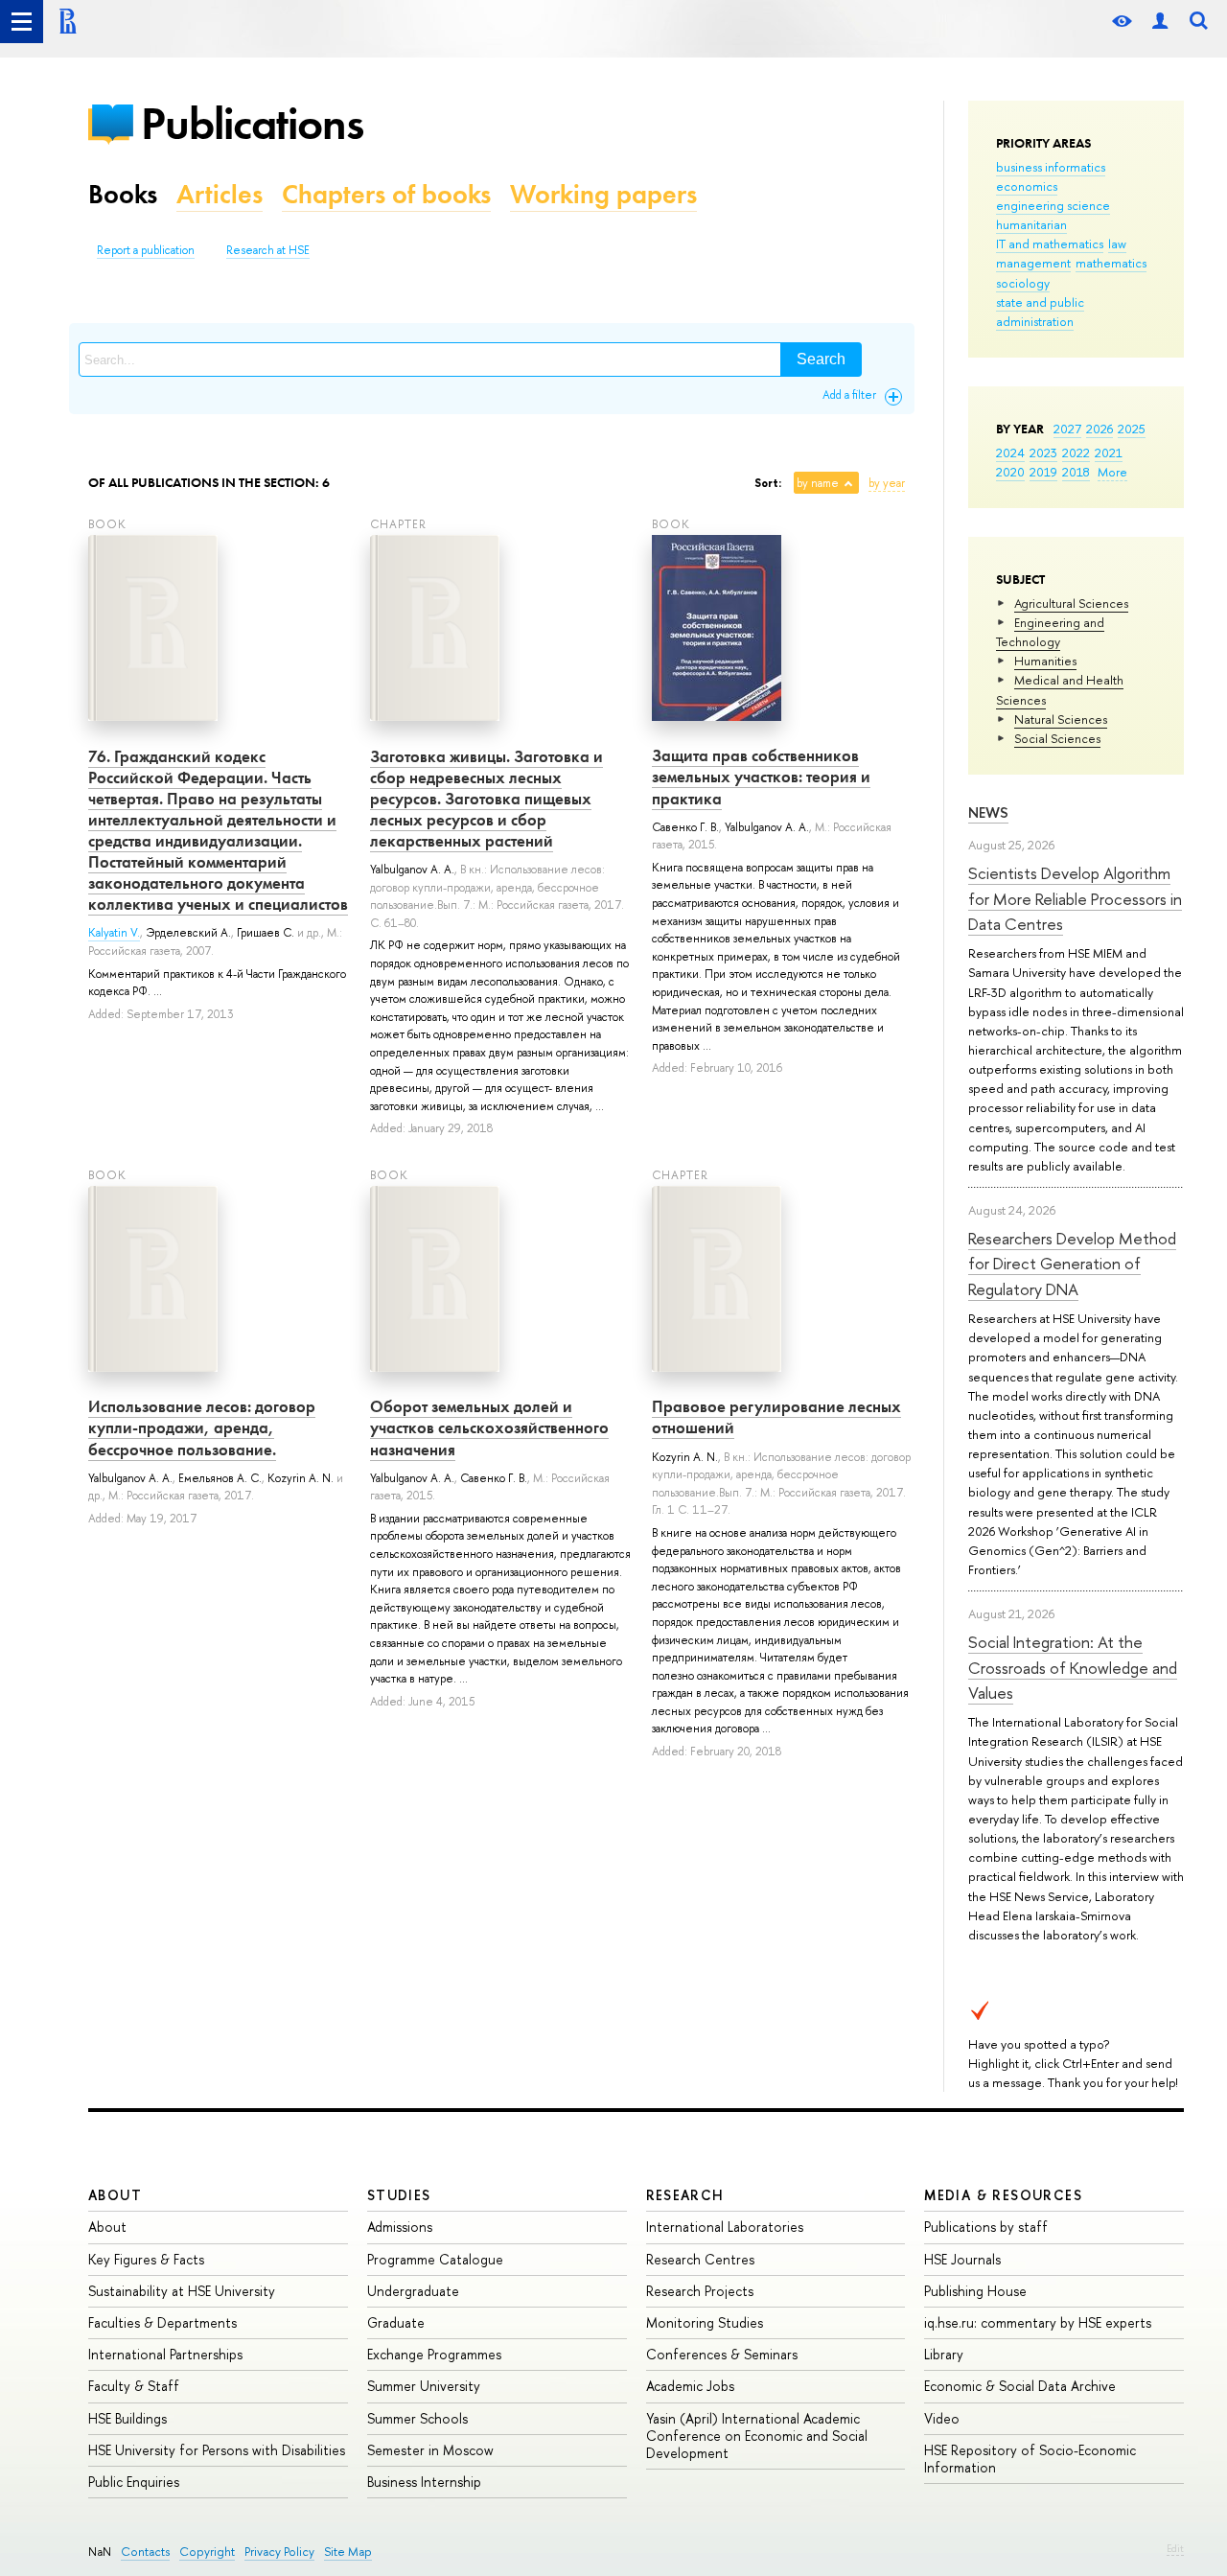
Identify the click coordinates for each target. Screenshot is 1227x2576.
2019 (1043, 472)
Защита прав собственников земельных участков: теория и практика (761, 777)
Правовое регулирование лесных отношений (776, 1417)
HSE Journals (962, 2259)
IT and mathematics (1050, 244)
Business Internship (424, 2482)
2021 (1109, 453)
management (1033, 263)
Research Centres (700, 2259)
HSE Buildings (127, 2418)
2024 (1010, 453)
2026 (1100, 429)
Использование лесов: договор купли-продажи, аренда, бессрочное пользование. (202, 1427)
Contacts (145, 2552)
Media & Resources (1003, 2195)
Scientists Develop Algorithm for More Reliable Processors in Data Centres (1075, 898)
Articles (220, 194)
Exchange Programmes (434, 2354)
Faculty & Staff (134, 2386)
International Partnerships (165, 2354)
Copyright (207, 2552)
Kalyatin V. (114, 933)
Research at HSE (268, 250)
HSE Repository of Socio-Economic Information (1030, 2459)
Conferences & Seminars (722, 2354)
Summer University (424, 2386)
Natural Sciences (1061, 719)
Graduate (396, 2322)
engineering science (1053, 205)
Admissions (400, 2227)
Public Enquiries (134, 2482)
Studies (399, 2195)
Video (942, 2418)
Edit (1175, 2548)
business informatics (1051, 167)
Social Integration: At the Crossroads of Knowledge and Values (1073, 1667)
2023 (1043, 453)
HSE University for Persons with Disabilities (217, 2450)
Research (685, 2195)
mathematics (1111, 263)
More (1112, 472)
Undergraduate (413, 2291)
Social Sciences (1057, 738)
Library (944, 2354)
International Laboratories (725, 2227)
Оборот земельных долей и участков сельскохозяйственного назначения (489, 1427)
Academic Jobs (690, 2386)
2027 (1067, 429)
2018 (1076, 472)
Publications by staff (986, 2227)
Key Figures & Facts (146, 2259)
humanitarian (1031, 224)
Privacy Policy (279, 2552)
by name (818, 483)
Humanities (1045, 661)
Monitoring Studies (705, 2322)
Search (821, 359)
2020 (1010, 472)
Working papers (603, 194)
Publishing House (975, 2291)
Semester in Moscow (430, 2450)
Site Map (348, 2552)
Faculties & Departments (162, 2322)
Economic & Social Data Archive (1020, 2386)
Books (123, 194)
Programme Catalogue (435, 2259)
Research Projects (700, 2291)
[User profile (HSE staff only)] (1160, 22)
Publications (252, 123)
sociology (1023, 283)
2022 (1076, 453)
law (1117, 244)
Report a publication (146, 250)
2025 (1132, 429)
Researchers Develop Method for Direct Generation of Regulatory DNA (1072, 1264)
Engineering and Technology (1050, 632)
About (115, 2195)
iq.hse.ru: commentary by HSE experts (1038, 2322)
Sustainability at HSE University (182, 2291)
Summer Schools (417, 2418)
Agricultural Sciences (1071, 603)
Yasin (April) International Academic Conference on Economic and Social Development (757, 2436)
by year (887, 483)
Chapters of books (386, 194)
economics (1027, 186)
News (988, 812)
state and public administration (1040, 312)
